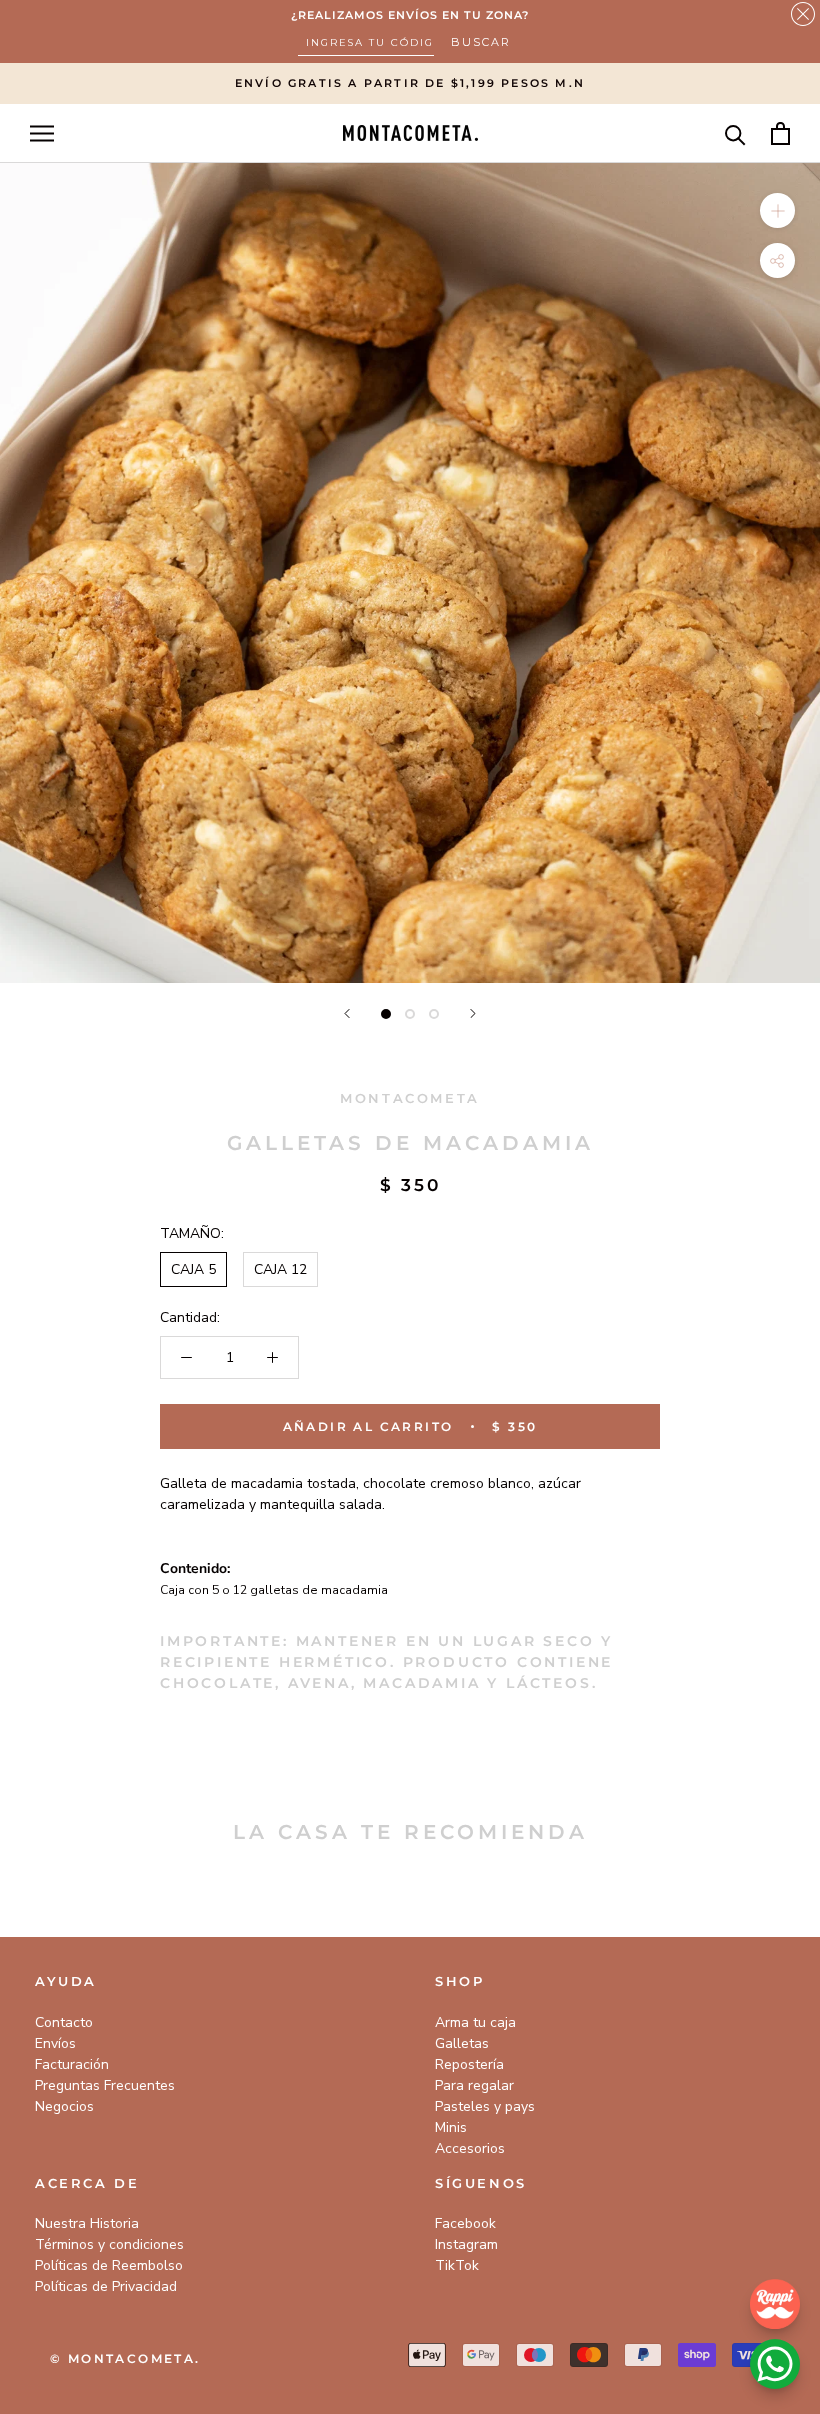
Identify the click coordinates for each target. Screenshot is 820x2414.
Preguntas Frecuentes (105, 2085)
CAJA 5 (193, 1269)
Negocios (64, 2106)
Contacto (64, 2022)
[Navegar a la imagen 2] (410, 1014)
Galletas (462, 2043)
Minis (451, 2127)
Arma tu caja (475, 2022)
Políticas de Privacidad (106, 2286)
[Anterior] (347, 1013)
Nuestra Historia (87, 2223)
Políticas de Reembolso (109, 2265)
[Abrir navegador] (42, 133)
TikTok (457, 2265)
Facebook (465, 2223)
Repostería (469, 2064)
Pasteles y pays (485, 2106)
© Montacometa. (125, 2358)
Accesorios (470, 2148)
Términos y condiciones (109, 2244)
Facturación (72, 2064)
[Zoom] (777, 209)
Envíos (55, 2043)
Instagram (466, 2244)
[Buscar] (735, 133)
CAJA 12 (280, 1269)
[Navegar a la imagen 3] (434, 1014)
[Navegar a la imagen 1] (386, 1014)
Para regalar (474, 2085)
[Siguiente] (473, 1013)
